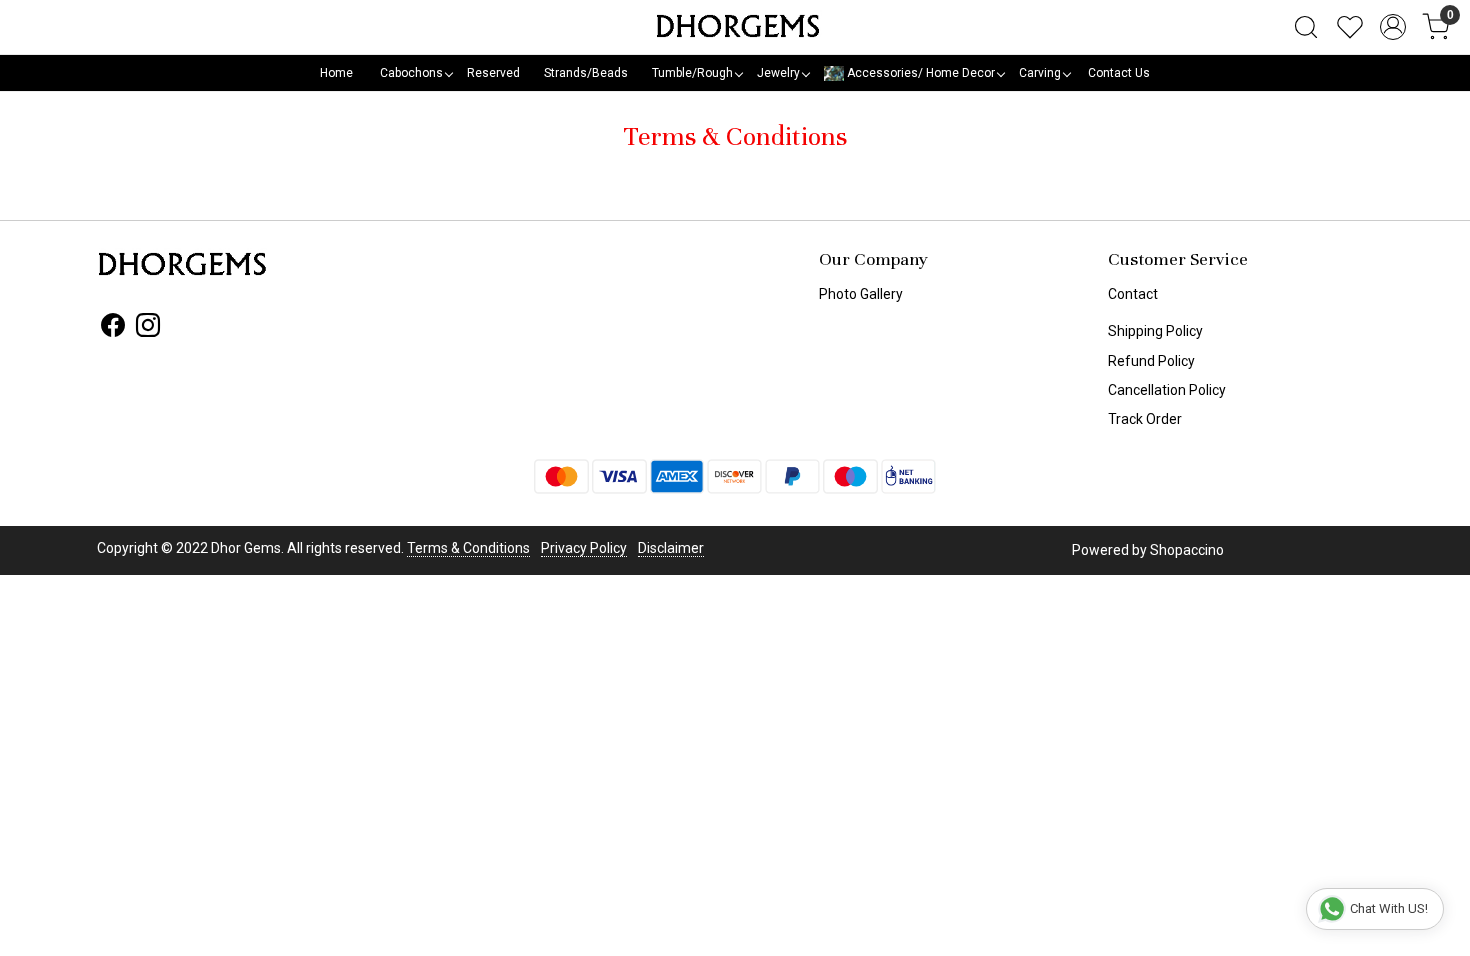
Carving (1040, 73)
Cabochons (411, 73)
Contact (1133, 294)
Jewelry (778, 73)
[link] (1306, 27)
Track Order (1145, 419)
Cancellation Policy (1167, 390)
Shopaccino (1187, 550)
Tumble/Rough (692, 73)
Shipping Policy (1155, 331)
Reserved (493, 73)
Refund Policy (1151, 361)
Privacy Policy (584, 548)
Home (336, 73)
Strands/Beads (586, 73)
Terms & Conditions (468, 548)
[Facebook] (113, 329)
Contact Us (1119, 73)
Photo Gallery (861, 294)
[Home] (735, 27)
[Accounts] (1393, 27)
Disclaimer (671, 548)
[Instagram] (148, 329)
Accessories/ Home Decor (919, 73)
